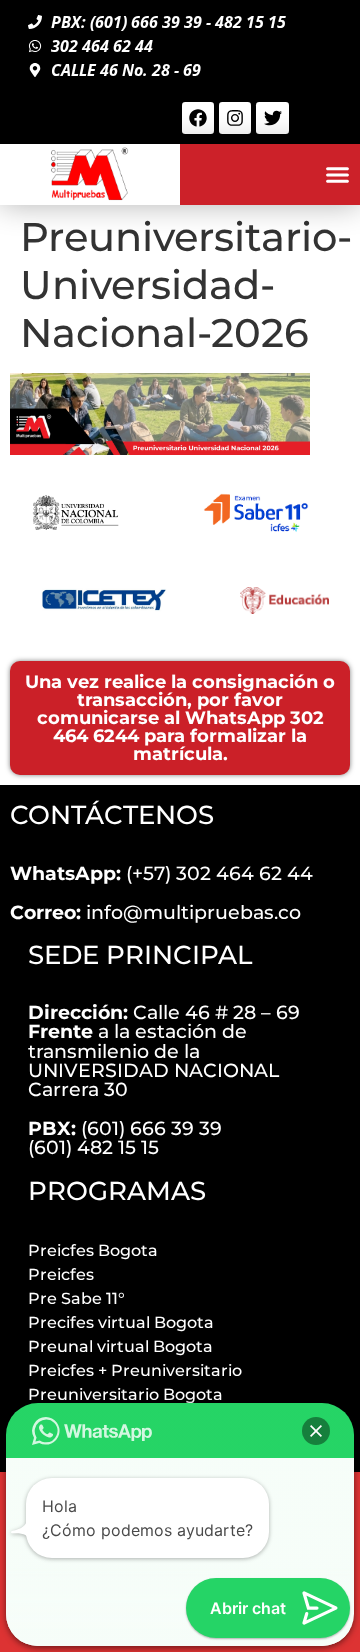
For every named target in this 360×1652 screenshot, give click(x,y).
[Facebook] (198, 118)
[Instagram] (235, 118)
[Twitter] (272, 118)
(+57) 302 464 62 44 (161, 873)
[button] (338, 175)
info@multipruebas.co (155, 912)
